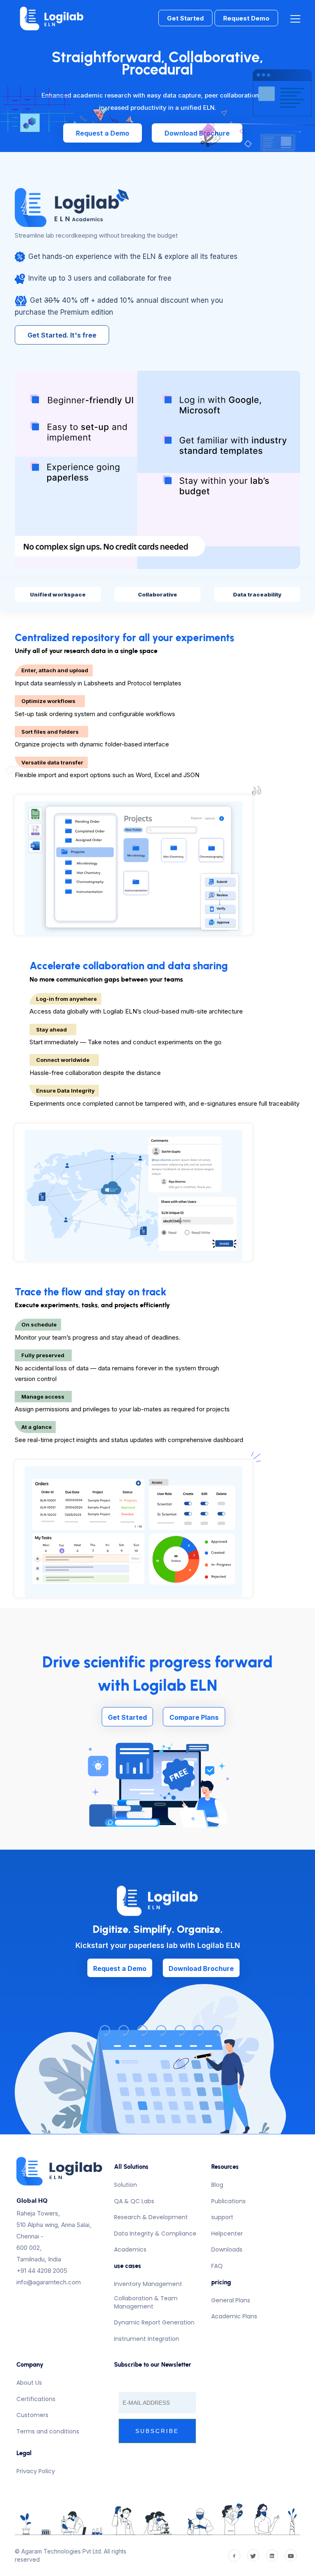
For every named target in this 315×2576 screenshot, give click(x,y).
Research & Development (151, 2217)
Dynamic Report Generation (154, 2322)
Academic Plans (234, 2316)
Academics (130, 2249)
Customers (32, 2415)
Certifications (36, 2399)
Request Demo (246, 18)
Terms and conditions (48, 2431)
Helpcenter (227, 2234)
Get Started (185, 18)
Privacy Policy (36, 2471)
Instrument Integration (147, 2339)
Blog (217, 2185)
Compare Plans (194, 1717)
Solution (126, 2185)
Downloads (227, 2249)
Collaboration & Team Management (146, 2302)
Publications (228, 2201)
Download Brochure (197, 133)
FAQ (217, 2266)
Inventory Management (148, 2284)
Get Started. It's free (62, 335)
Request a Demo (103, 133)
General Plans (231, 2300)
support (222, 2217)
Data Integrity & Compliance (155, 2234)
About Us (29, 2383)
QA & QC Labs (134, 2201)
